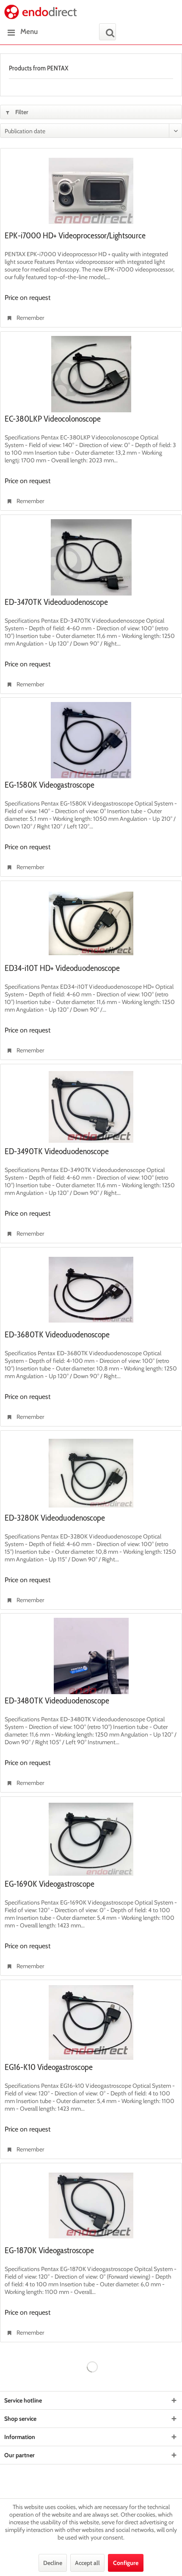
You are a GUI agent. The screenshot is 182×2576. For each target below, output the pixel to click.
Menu (29, 31)
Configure (126, 2563)
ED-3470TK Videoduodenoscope (56, 602)
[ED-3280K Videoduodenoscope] (91, 1473)
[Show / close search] (108, 32)
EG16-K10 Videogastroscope (49, 2067)
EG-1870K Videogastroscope (49, 2251)
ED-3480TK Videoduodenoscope (57, 1701)
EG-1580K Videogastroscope (50, 785)
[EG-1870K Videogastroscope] (91, 2206)
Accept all (87, 2563)
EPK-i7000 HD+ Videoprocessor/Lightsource (75, 236)
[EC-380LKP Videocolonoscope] (91, 374)
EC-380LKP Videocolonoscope (53, 419)
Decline (53, 2563)
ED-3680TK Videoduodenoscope (57, 1335)
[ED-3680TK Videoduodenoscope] (91, 1290)
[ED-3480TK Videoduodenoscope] (91, 1656)
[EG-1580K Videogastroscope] (91, 740)
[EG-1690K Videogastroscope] (91, 1839)
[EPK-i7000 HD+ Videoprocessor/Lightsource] (91, 191)
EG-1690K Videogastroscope (50, 1884)
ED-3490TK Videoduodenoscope (57, 1152)
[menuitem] (21, 32)
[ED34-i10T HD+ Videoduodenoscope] (91, 923)
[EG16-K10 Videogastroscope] (91, 2022)
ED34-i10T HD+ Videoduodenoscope (62, 968)
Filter (21, 112)
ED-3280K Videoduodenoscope (55, 1518)
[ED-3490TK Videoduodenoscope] (91, 1107)
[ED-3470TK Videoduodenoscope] (91, 557)
